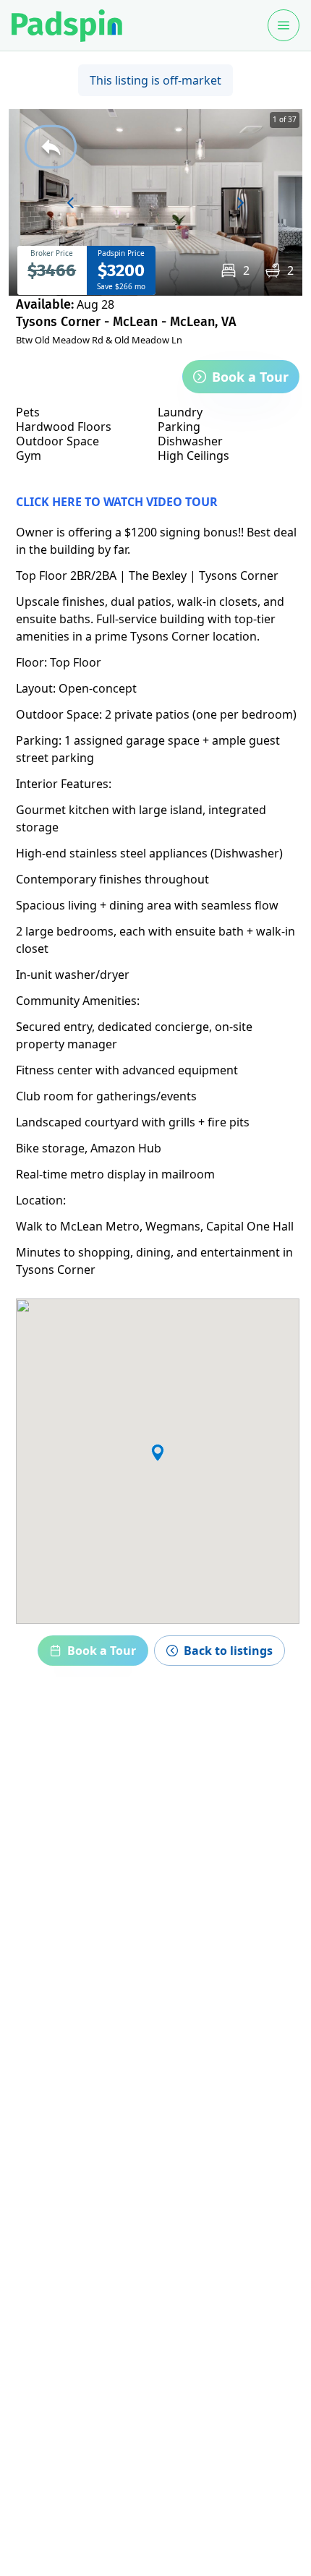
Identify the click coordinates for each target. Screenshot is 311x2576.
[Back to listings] (51, 147)
